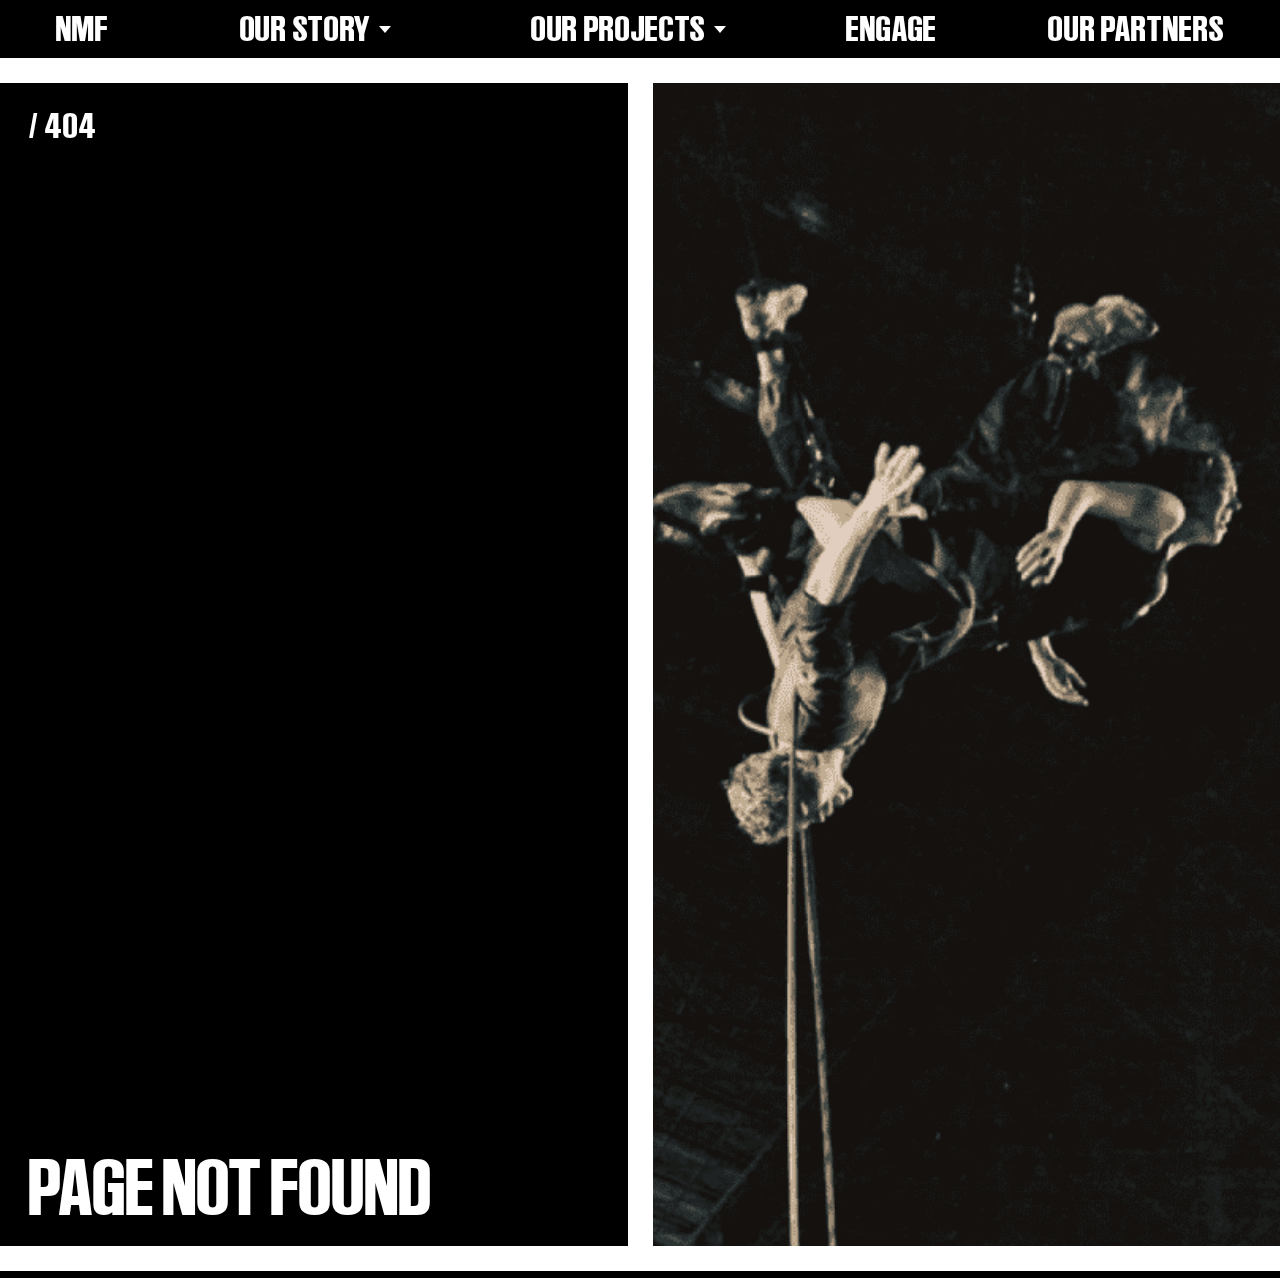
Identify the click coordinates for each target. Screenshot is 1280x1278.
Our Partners (1136, 29)
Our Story (305, 29)
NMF (82, 29)
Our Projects (618, 29)
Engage (891, 29)
